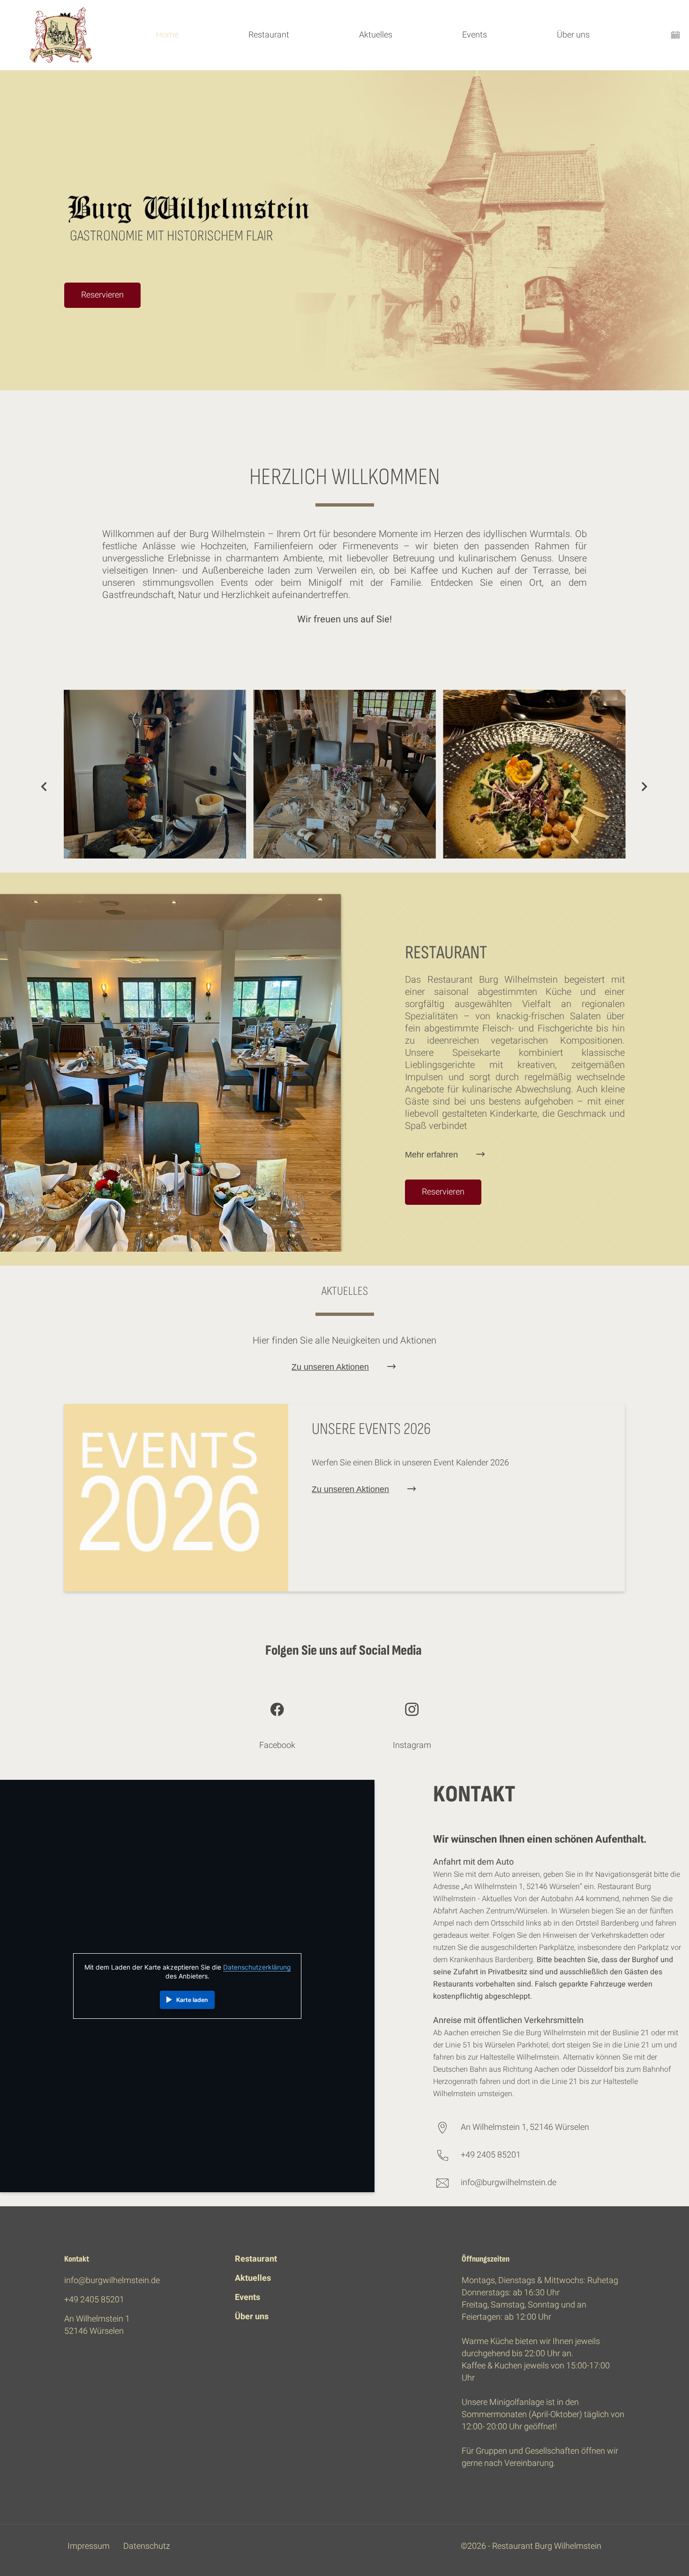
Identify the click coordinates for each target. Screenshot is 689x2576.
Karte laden (192, 2000)
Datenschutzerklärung (257, 1967)
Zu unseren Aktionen (330, 1367)
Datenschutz (147, 2546)
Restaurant (269, 35)
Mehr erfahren (431, 1155)
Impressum (89, 2546)
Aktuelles (376, 35)
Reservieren (102, 295)
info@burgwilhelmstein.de (509, 2183)
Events (475, 35)
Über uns (573, 35)
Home (167, 35)
